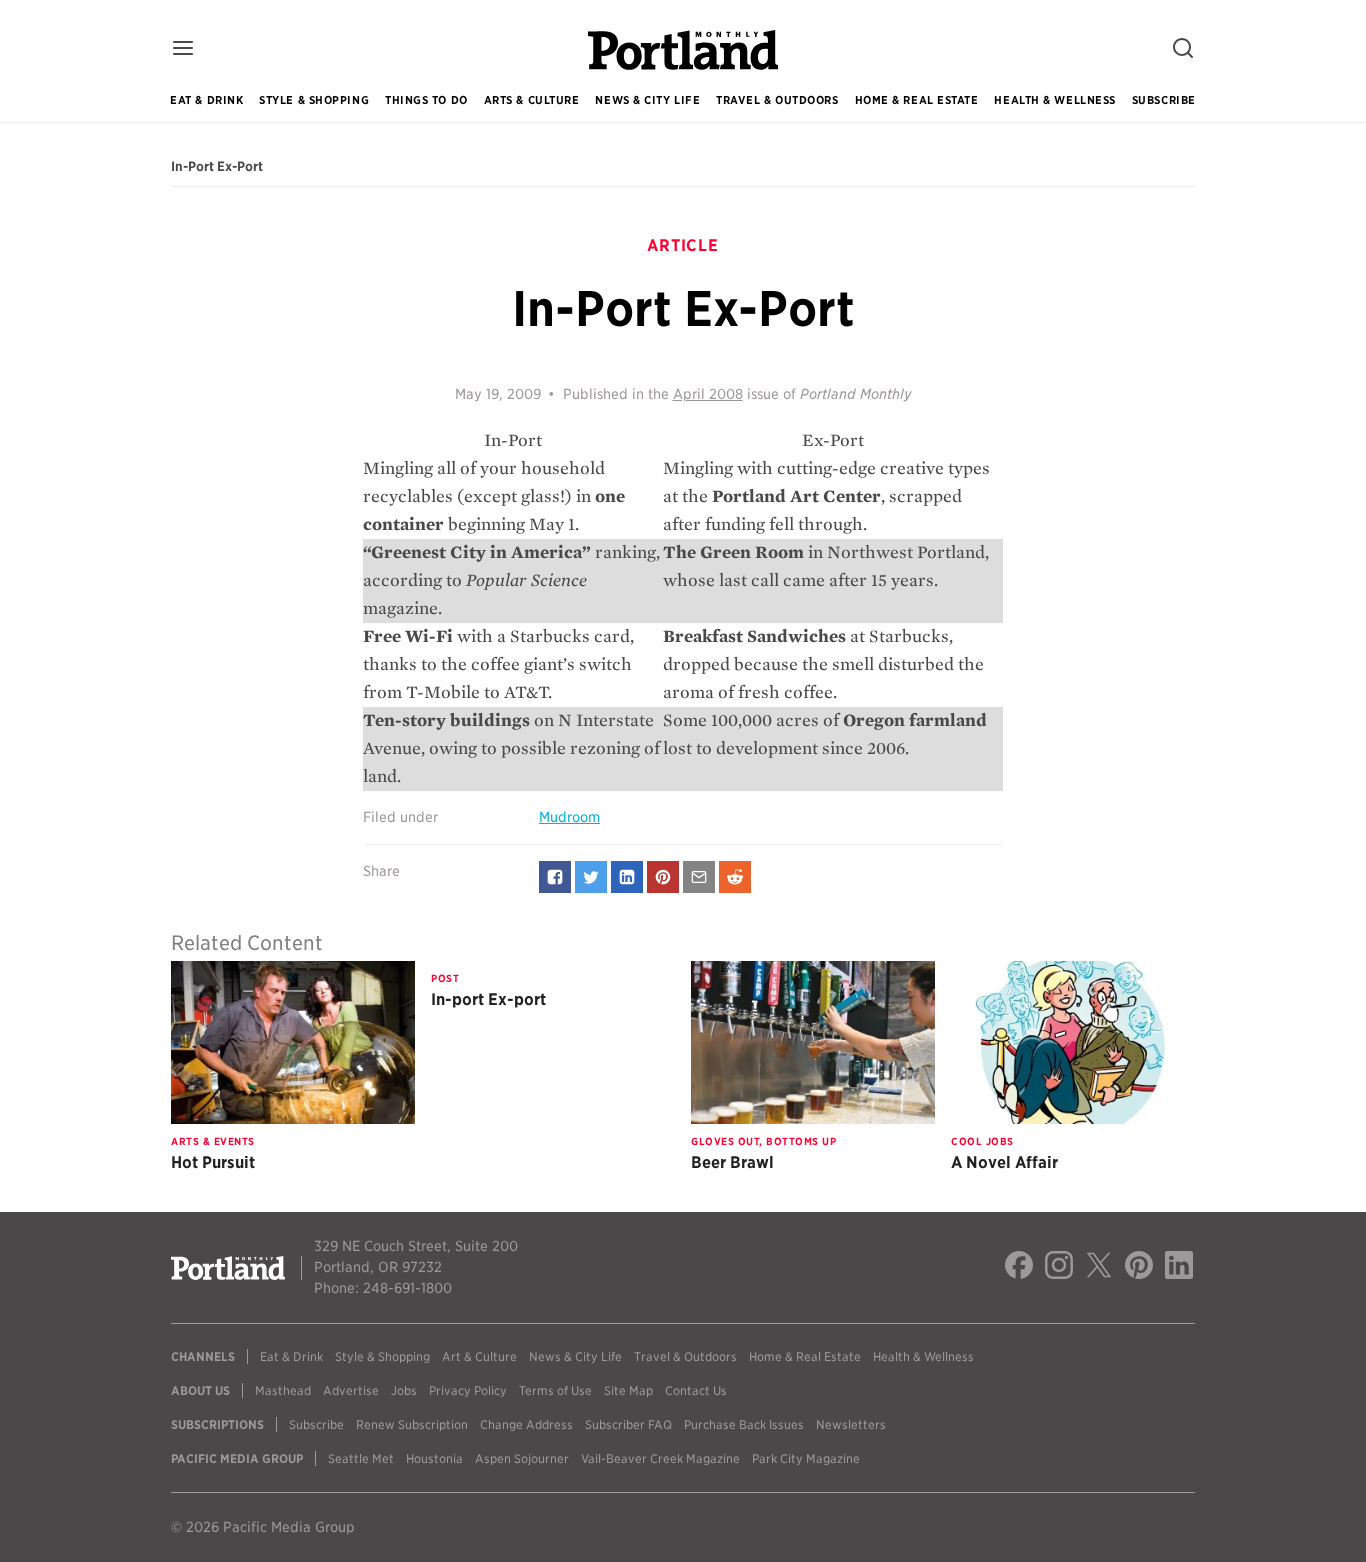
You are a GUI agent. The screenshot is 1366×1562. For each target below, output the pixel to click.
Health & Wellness (1054, 100)
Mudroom (569, 817)
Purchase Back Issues (744, 1424)
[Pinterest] (1139, 1268)
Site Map (628, 1390)
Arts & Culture (532, 100)
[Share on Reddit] (735, 877)
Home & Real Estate (917, 100)
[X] (1099, 1268)
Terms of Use (555, 1390)
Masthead (283, 1390)
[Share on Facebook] (555, 877)
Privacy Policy (468, 1390)
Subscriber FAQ (628, 1424)
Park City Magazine (806, 1458)
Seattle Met (361, 1458)
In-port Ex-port (488, 999)
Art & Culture (479, 1356)
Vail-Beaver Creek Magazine (660, 1458)
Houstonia (434, 1458)
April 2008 (708, 394)
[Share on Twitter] (591, 877)
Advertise (351, 1390)
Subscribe (1164, 100)
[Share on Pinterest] (663, 877)
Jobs (404, 1390)
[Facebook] (1019, 1268)
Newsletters (851, 1424)
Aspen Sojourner (522, 1458)
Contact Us (696, 1390)
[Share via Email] (699, 877)
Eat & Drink (206, 100)
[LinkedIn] (1179, 1268)
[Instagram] (1059, 1268)
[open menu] (183, 49)
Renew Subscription (412, 1424)
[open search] (1183, 49)
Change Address (526, 1424)
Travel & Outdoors (777, 100)
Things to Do (426, 100)
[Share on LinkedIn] (627, 877)
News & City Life (647, 100)
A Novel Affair (1004, 1162)
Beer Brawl (732, 1162)
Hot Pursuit (213, 1162)
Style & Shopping (314, 100)
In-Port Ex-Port (217, 167)
